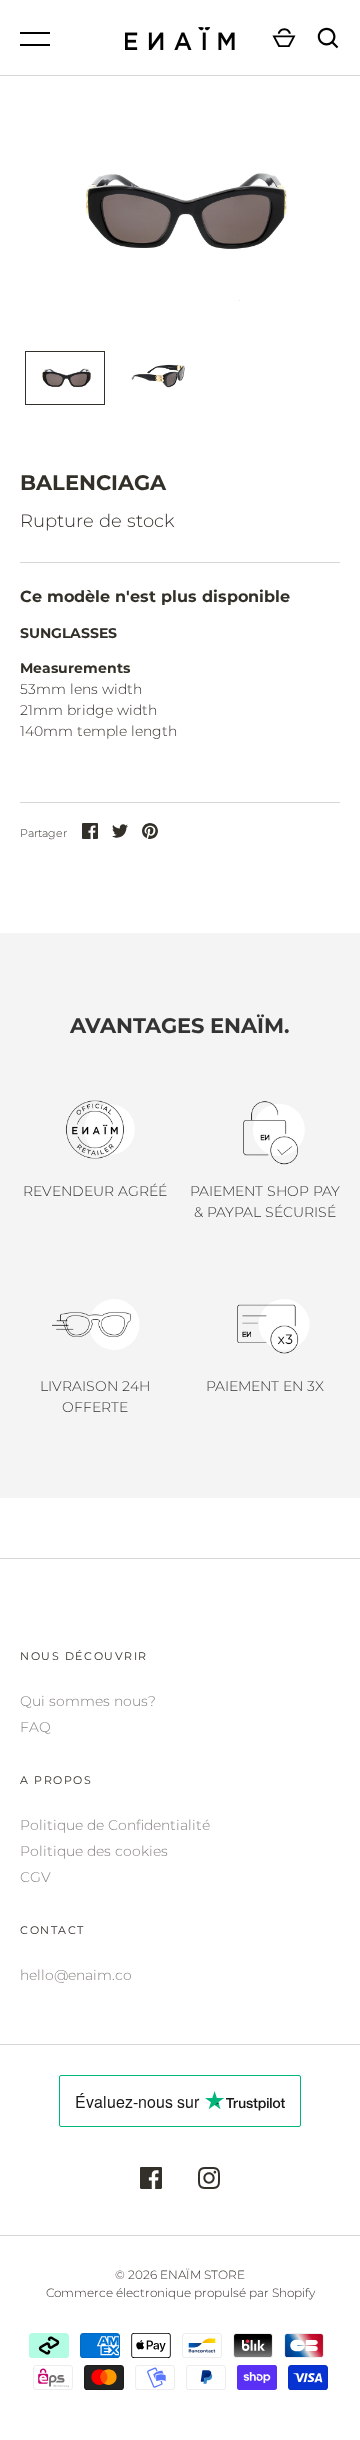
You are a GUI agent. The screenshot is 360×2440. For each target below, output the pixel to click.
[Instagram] (209, 2181)
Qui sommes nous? (88, 1701)
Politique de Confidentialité (115, 1825)
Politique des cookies (94, 1851)
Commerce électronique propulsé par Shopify (180, 2292)
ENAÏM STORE (202, 2274)
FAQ (35, 1727)
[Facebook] (151, 2181)
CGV (35, 1877)
